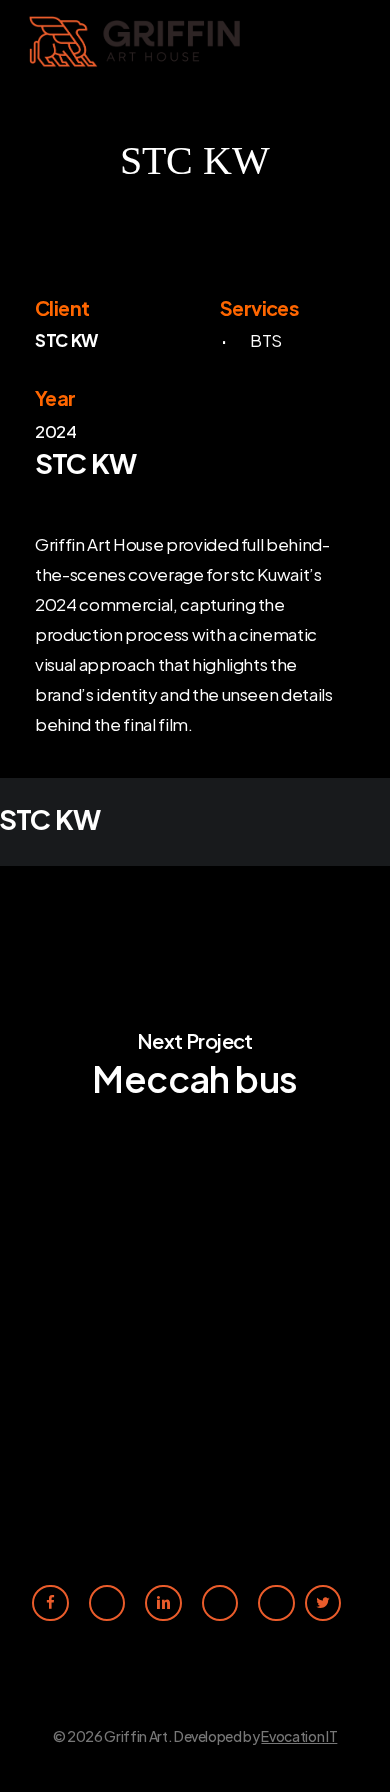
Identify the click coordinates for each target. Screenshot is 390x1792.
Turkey (190, 1451)
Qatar (187, 1478)
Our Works (60, 1478)
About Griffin (69, 1451)
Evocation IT (299, 1736)
